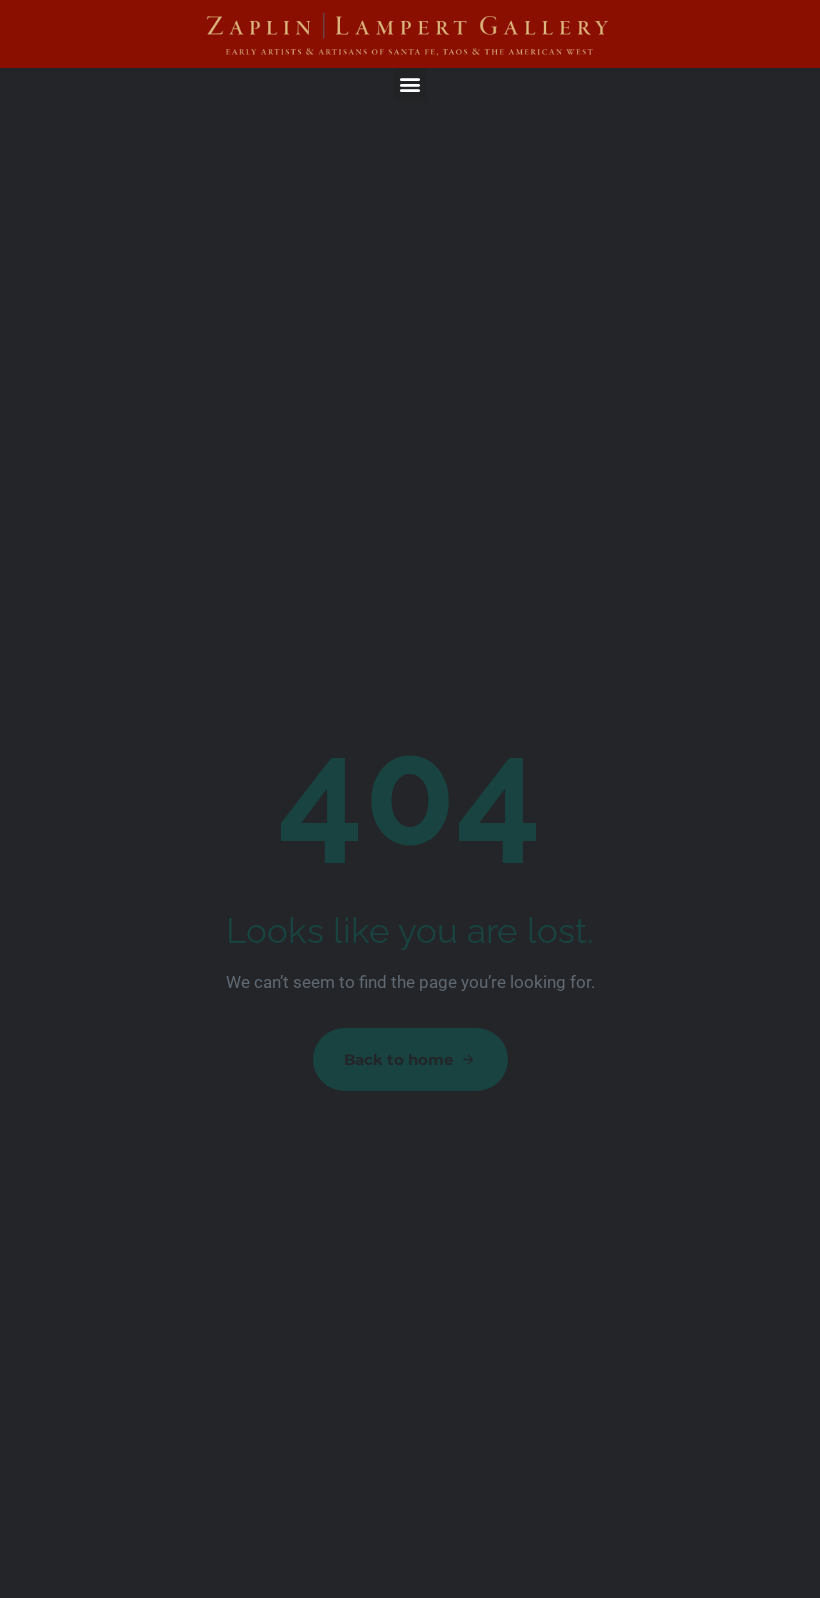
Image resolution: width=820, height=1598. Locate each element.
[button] (410, 84)
